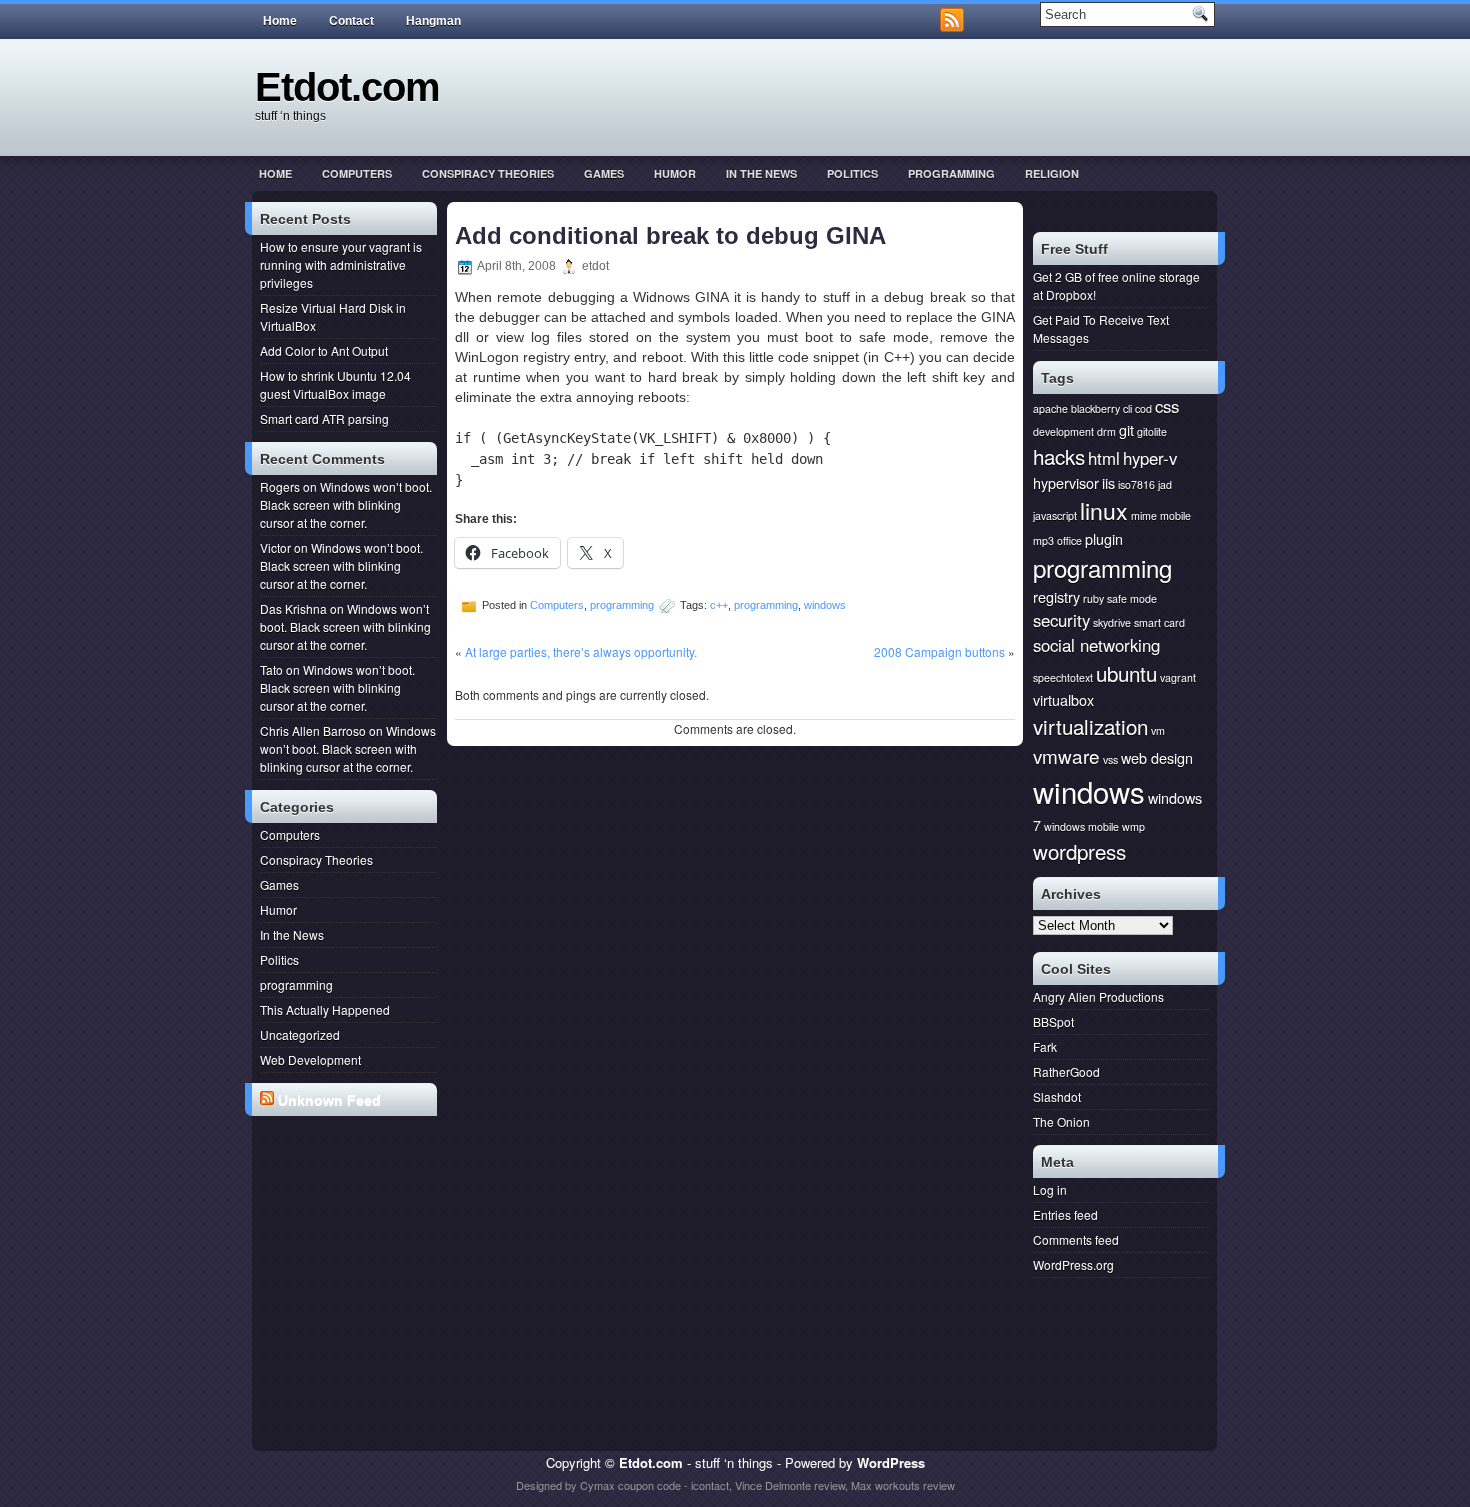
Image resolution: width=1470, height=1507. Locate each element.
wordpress (1079, 851)
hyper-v (1150, 458)
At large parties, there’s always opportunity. (581, 651)
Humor (675, 173)
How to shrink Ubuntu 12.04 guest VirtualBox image (335, 384)
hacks (1059, 456)
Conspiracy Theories (488, 173)
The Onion (1061, 1121)
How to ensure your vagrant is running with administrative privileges (341, 264)
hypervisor (1066, 482)
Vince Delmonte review (790, 1485)
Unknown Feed (329, 1100)
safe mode (1132, 598)
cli (1127, 408)
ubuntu (1126, 673)
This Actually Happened (325, 1009)
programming (951, 173)
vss (1110, 759)
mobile (1175, 515)
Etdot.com (347, 87)
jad (1165, 484)
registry (1056, 596)
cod (1143, 408)
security (1061, 620)
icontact (710, 1485)
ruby (1093, 598)
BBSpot (1053, 1021)
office (1069, 540)
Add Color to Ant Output (324, 350)
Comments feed (1076, 1239)
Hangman (433, 21)
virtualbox (1063, 699)
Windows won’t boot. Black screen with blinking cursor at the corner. (346, 504)
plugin (1104, 538)
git (1126, 429)
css (1167, 406)
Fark (1045, 1046)
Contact (351, 21)
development (1063, 431)
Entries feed (1065, 1214)
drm (1106, 431)
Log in (1050, 1189)
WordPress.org (1073, 1264)
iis (1108, 482)
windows (825, 605)
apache (1050, 408)
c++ (719, 605)
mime (1144, 515)
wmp (1133, 826)
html (1104, 458)
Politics (852, 173)
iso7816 (1136, 484)
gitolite (1152, 431)
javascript (1055, 515)
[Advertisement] (348, 1198)
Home (280, 21)
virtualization (1090, 726)
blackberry (1095, 408)
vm (1158, 730)
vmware (1066, 755)
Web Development (310, 1059)
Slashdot (1057, 1096)
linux (1104, 510)
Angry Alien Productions (1098, 996)
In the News (761, 173)
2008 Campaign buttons (939, 651)
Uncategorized (300, 1034)
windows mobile (1081, 826)
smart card (1159, 622)
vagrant (1178, 677)
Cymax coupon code (630, 1485)
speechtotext (1063, 677)
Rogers (280, 486)
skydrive (1112, 622)
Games (604, 173)
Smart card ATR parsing (324, 418)
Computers (357, 173)
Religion (1052, 173)
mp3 (1043, 540)
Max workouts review (903, 1485)
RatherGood (1066, 1071)
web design (1157, 757)
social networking (1096, 645)
